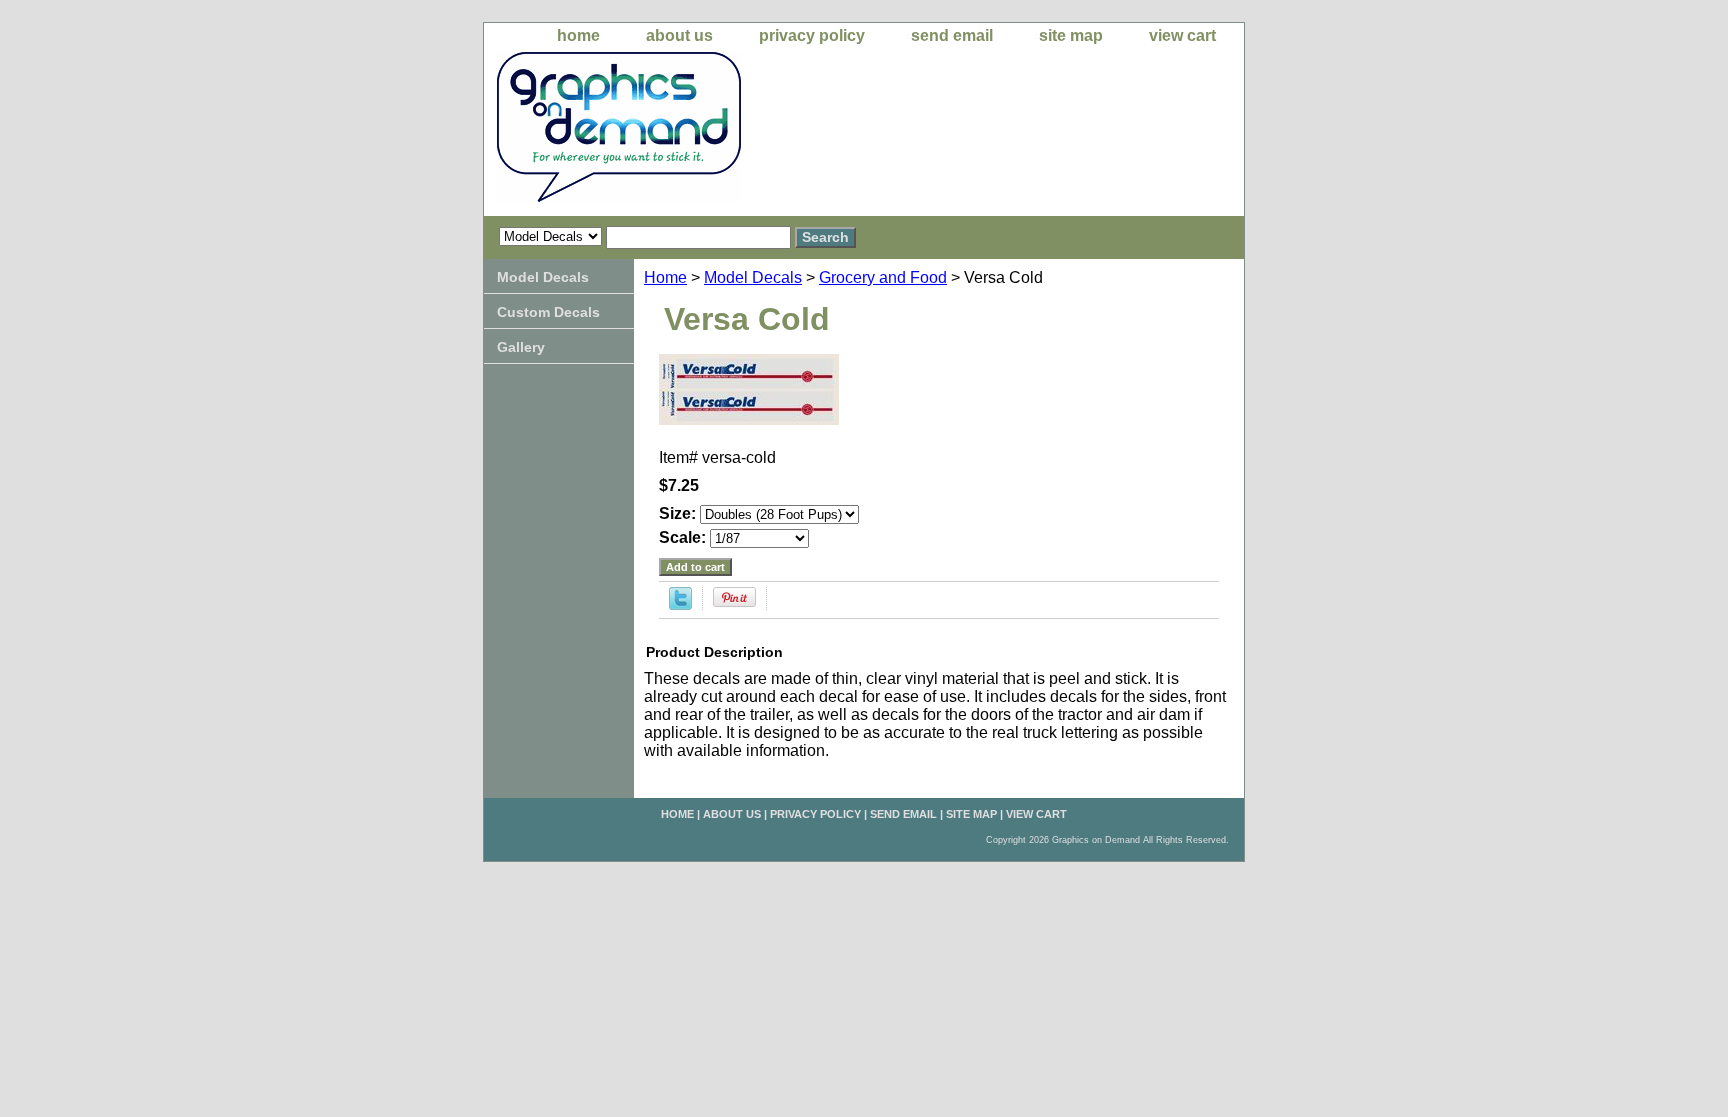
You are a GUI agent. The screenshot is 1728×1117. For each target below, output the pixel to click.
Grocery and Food (883, 277)
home (578, 35)
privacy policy (812, 35)
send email (952, 35)
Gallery (521, 347)
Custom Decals (548, 312)
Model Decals (753, 277)
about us (679, 35)
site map (1071, 35)
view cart (1182, 35)
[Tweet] (680, 604)
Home (665, 277)
